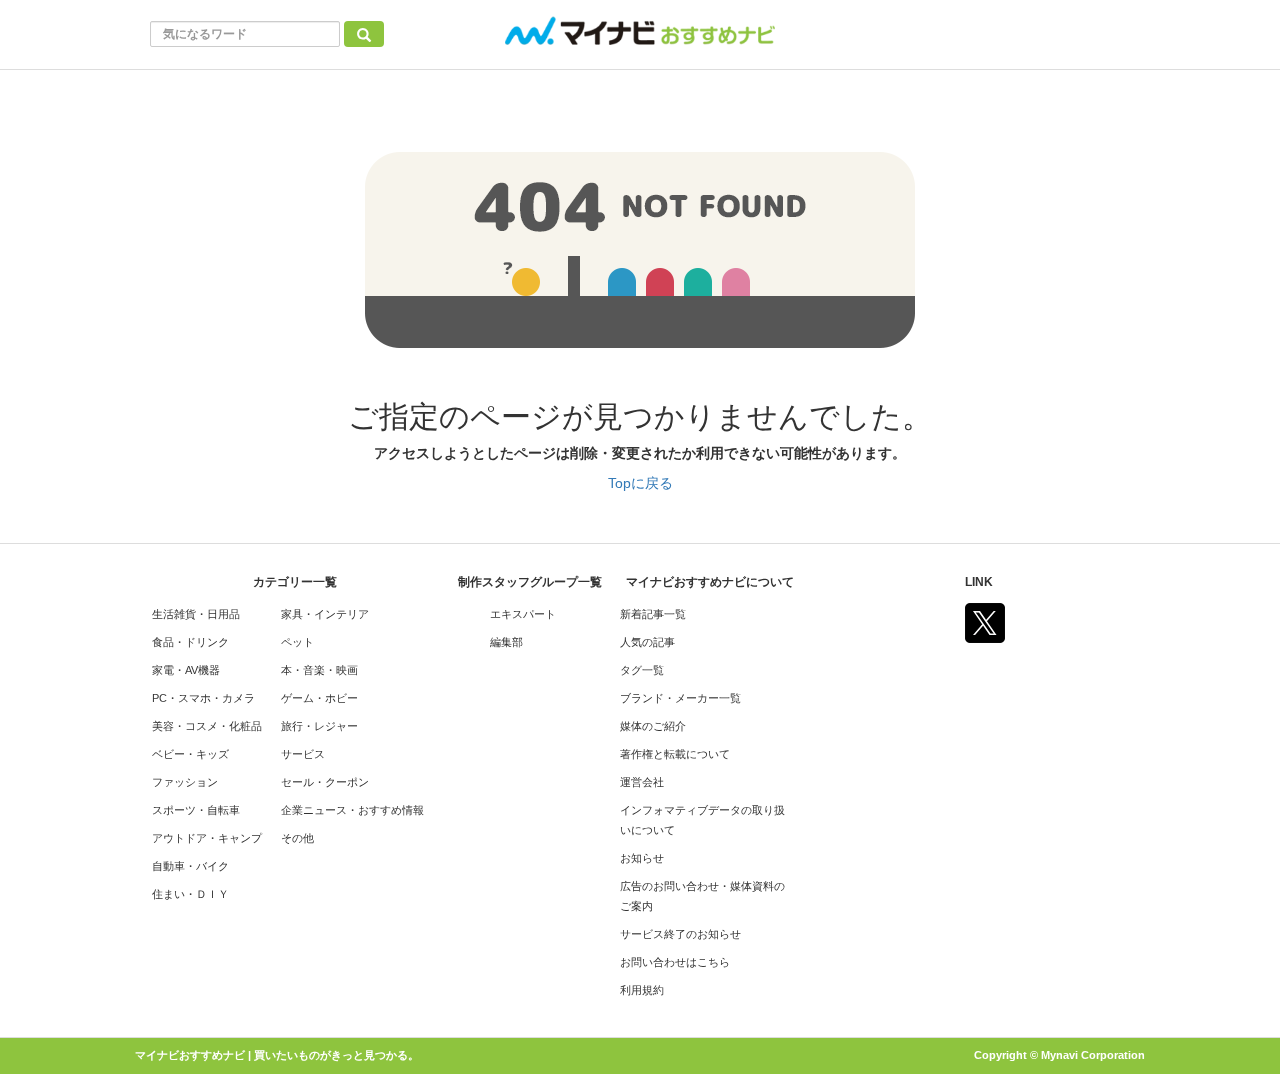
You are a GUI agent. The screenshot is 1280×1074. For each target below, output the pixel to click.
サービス (303, 754)
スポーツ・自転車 (196, 810)
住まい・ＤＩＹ (190, 894)
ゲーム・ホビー (319, 698)
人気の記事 (647, 642)
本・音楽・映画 (319, 670)
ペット (297, 642)
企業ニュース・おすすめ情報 (352, 810)
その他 (297, 838)
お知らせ (642, 858)
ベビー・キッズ (190, 754)
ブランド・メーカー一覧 (680, 698)
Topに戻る (640, 483)
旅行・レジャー (319, 726)
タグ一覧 (642, 670)
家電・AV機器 (186, 670)
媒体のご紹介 (653, 726)
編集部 (506, 642)
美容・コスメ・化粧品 (207, 726)
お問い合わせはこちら (675, 962)
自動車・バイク (190, 866)
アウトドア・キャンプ (207, 838)
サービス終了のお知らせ (680, 934)
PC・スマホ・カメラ (203, 698)
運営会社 (642, 782)
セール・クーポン (325, 782)
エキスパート (523, 614)
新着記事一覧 (653, 614)
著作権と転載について (675, 754)
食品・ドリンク (190, 642)
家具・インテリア (325, 614)
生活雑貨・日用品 (196, 614)
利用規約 (642, 990)
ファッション (185, 782)
